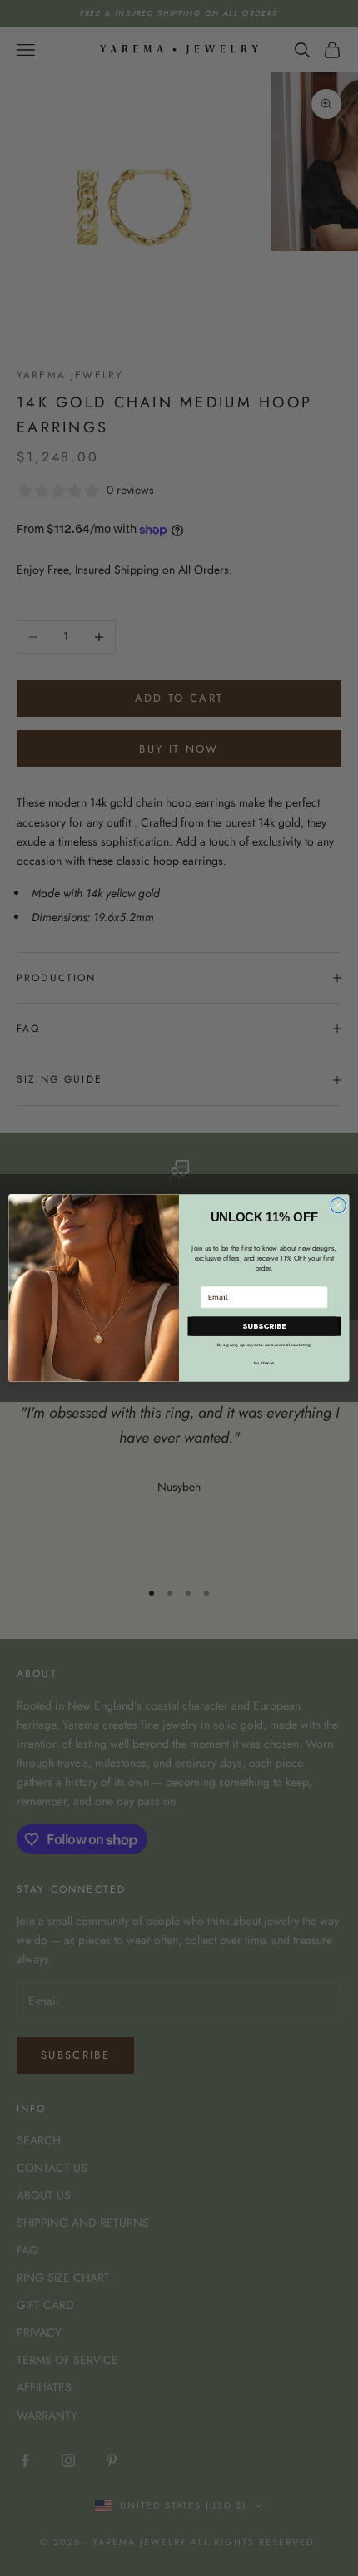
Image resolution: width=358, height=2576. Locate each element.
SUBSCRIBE (264, 1326)
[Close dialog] (338, 1205)
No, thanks (264, 1363)
